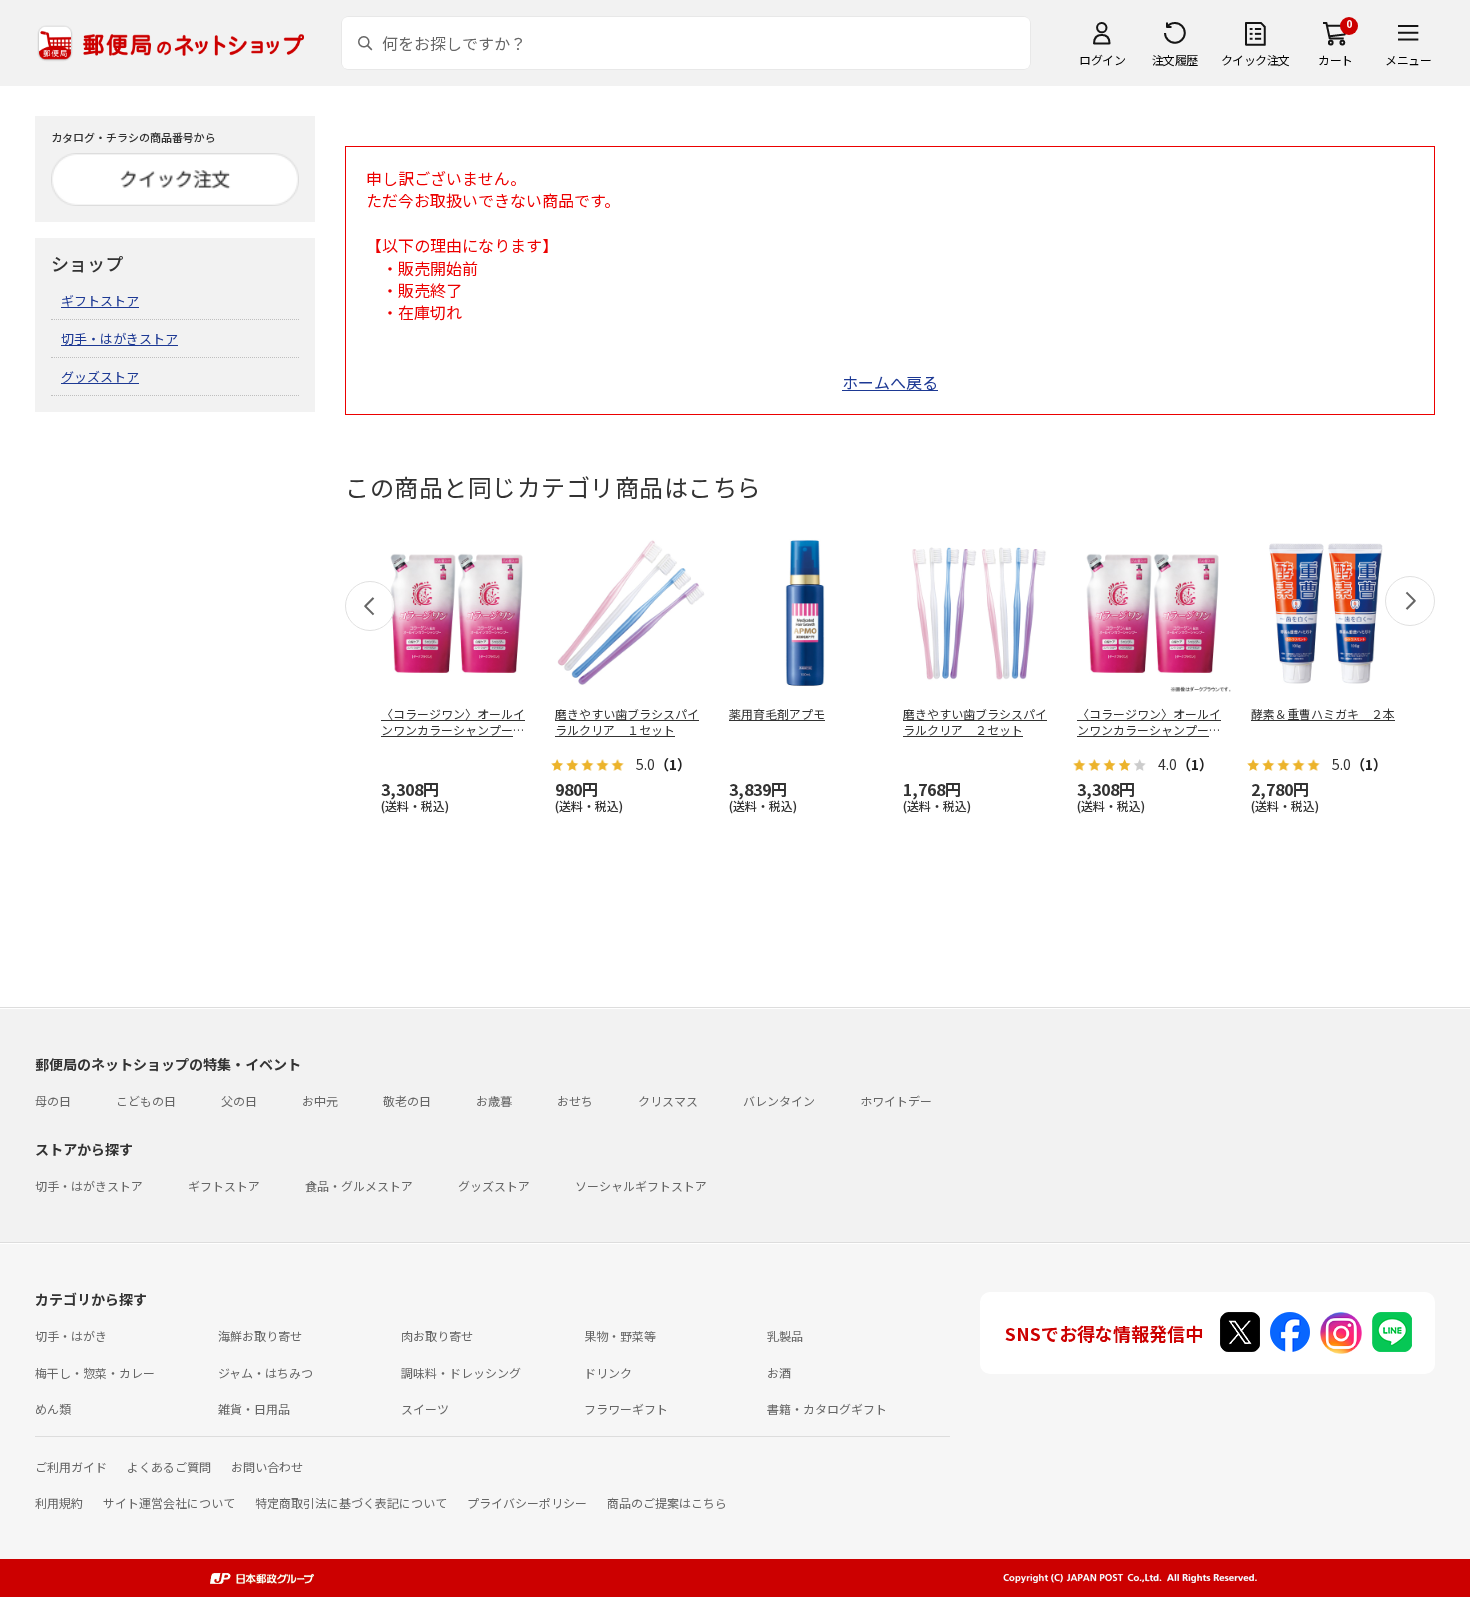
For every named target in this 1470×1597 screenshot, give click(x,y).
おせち (575, 1100)
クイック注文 (1255, 59)
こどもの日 (146, 1100)
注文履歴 (1175, 59)
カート (1335, 59)
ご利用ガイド (71, 1466)
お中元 (320, 1100)
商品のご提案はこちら (667, 1502)
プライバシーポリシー (527, 1502)
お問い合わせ (267, 1466)
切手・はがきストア (119, 338)
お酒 (779, 1372)
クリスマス (668, 1100)
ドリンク (608, 1372)
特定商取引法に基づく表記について (351, 1502)
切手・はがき (71, 1335)
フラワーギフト (626, 1408)
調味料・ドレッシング (461, 1372)
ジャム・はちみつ (265, 1372)
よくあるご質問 (169, 1466)
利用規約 (59, 1502)
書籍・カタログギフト (827, 1408)
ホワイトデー (896, 1100)
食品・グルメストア (359, 1185)
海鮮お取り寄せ (260, 1335)
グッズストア (100, 376)
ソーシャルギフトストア (641, 1185)
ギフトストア (100, 300)
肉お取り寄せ (437, 1335)
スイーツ (425, 1408)
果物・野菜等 (620, 1335)
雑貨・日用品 (254, 1408)
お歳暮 (494, 1100)
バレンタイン (779, 1100)
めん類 (53, 1408)
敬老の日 (407, 1100)
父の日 (239, 1100)
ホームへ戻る (890, 382)
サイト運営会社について (169, 1502)
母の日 (53, 1100)
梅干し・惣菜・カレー (95, 1372)
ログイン (1102, 59)
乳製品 (785, 1335)
